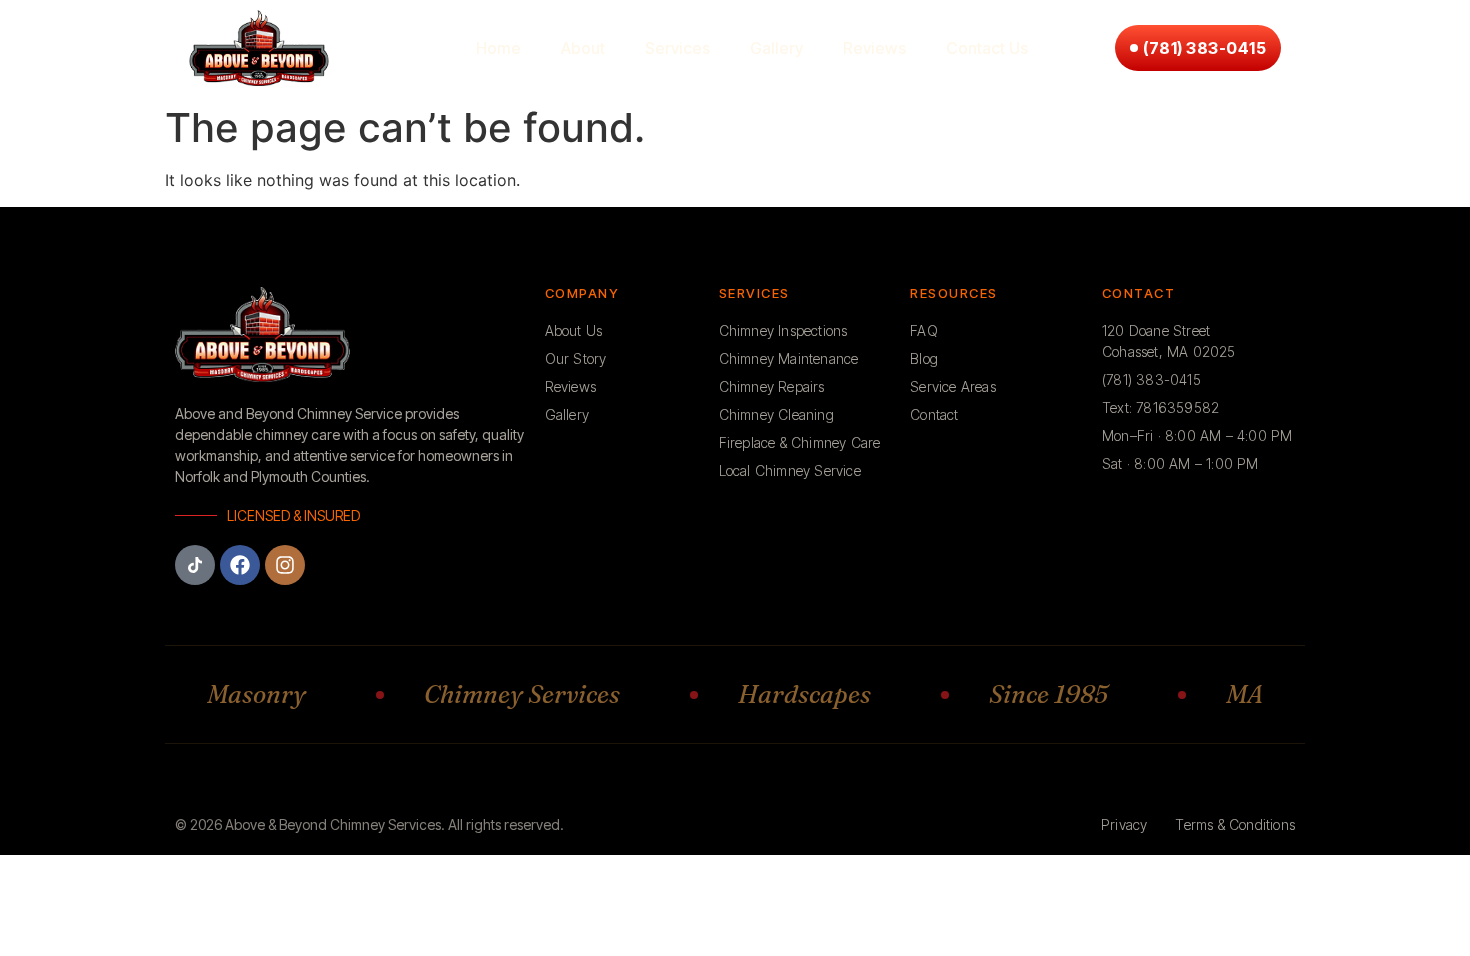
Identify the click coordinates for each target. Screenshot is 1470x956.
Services (677, 48)
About (583, 48)
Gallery (776, 48)
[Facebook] (240, 565)
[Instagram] (285, 565)
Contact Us (987, 48)
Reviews (874, 48)
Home (498, 48)
